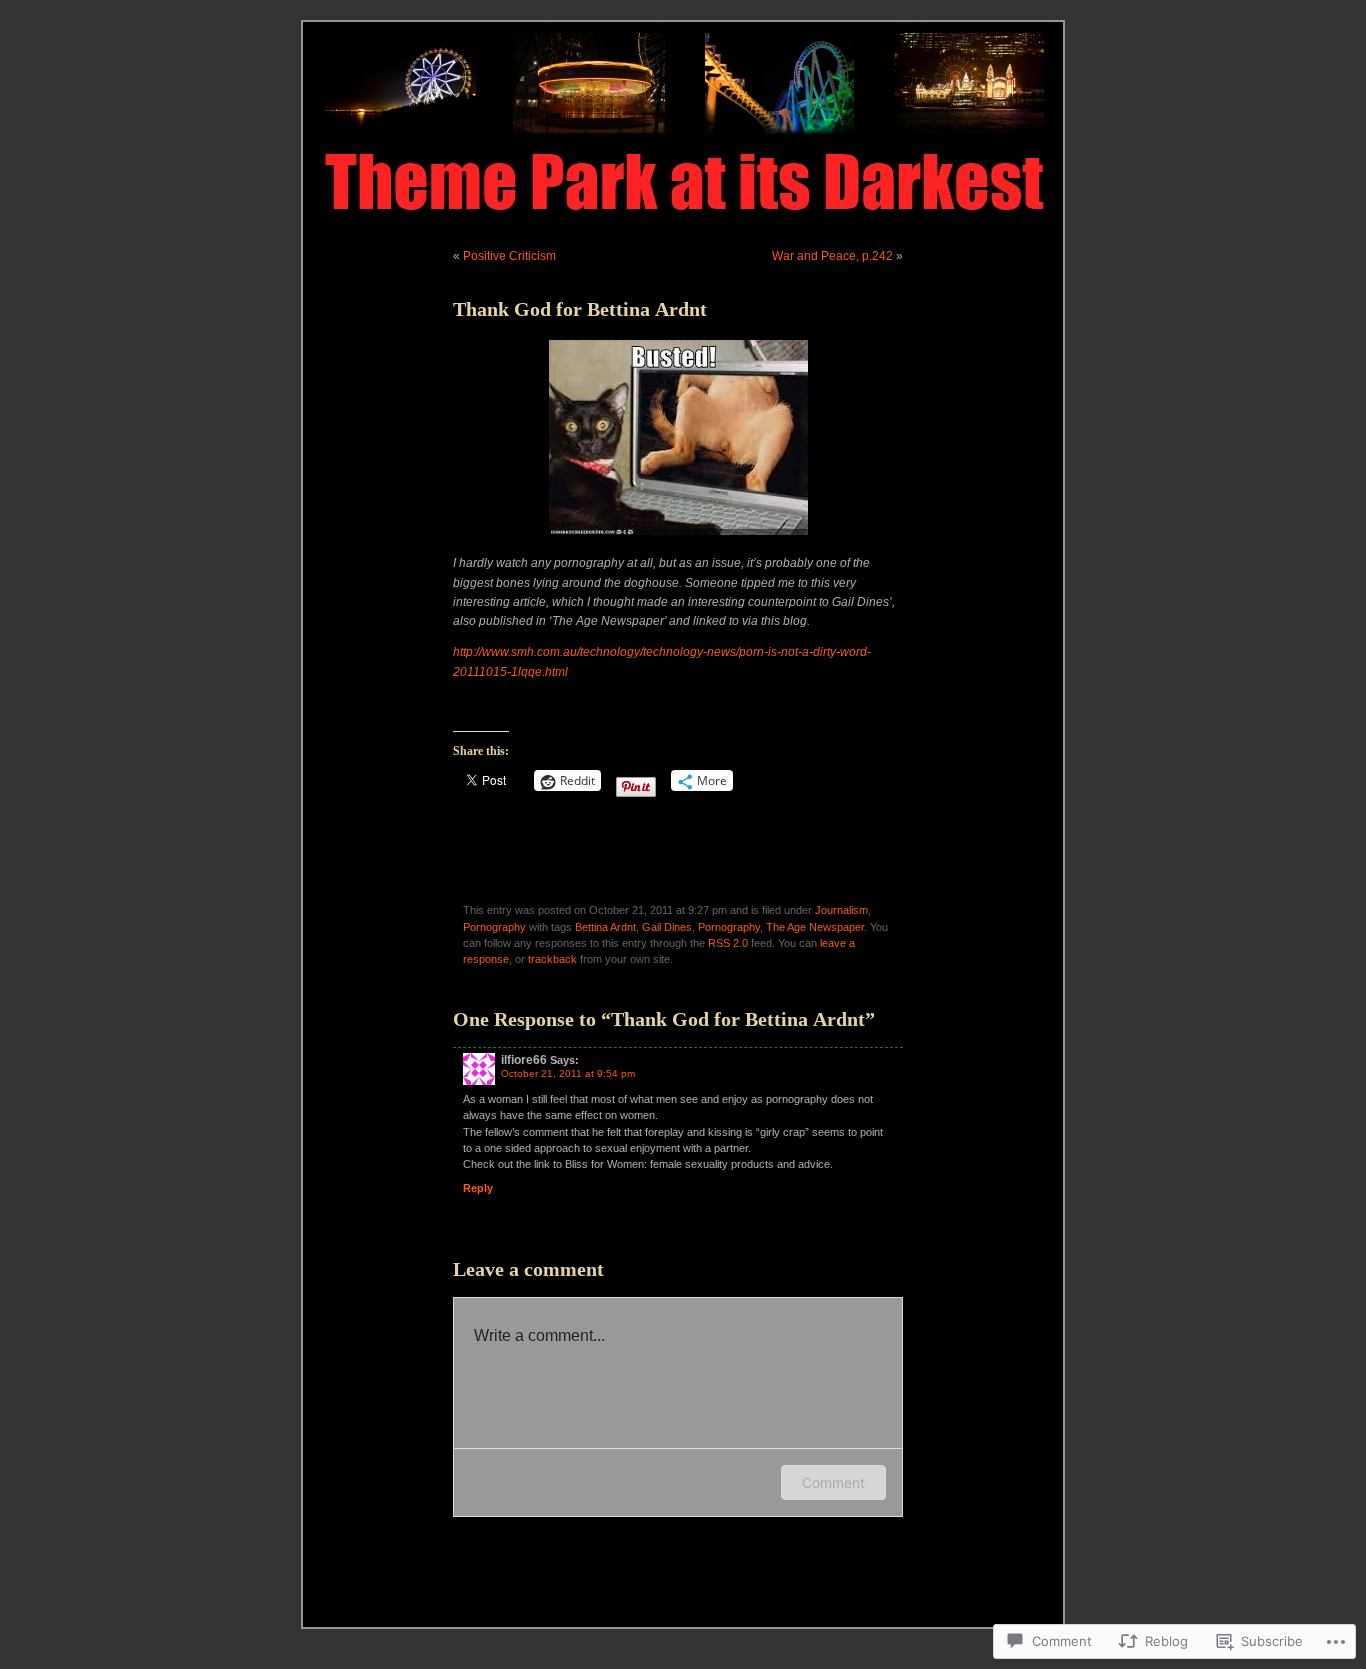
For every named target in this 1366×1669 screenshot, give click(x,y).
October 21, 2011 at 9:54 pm (568, 1073)
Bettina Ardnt (605, 927)
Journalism (841, 910)
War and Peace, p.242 (832, 256)
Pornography (494, 927)
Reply (478, 1188)
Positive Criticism (509, 256)
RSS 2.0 (728, 943)
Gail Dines (667, 927)
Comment (833, 1482)
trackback (552, 959)
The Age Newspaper (815, 927)
